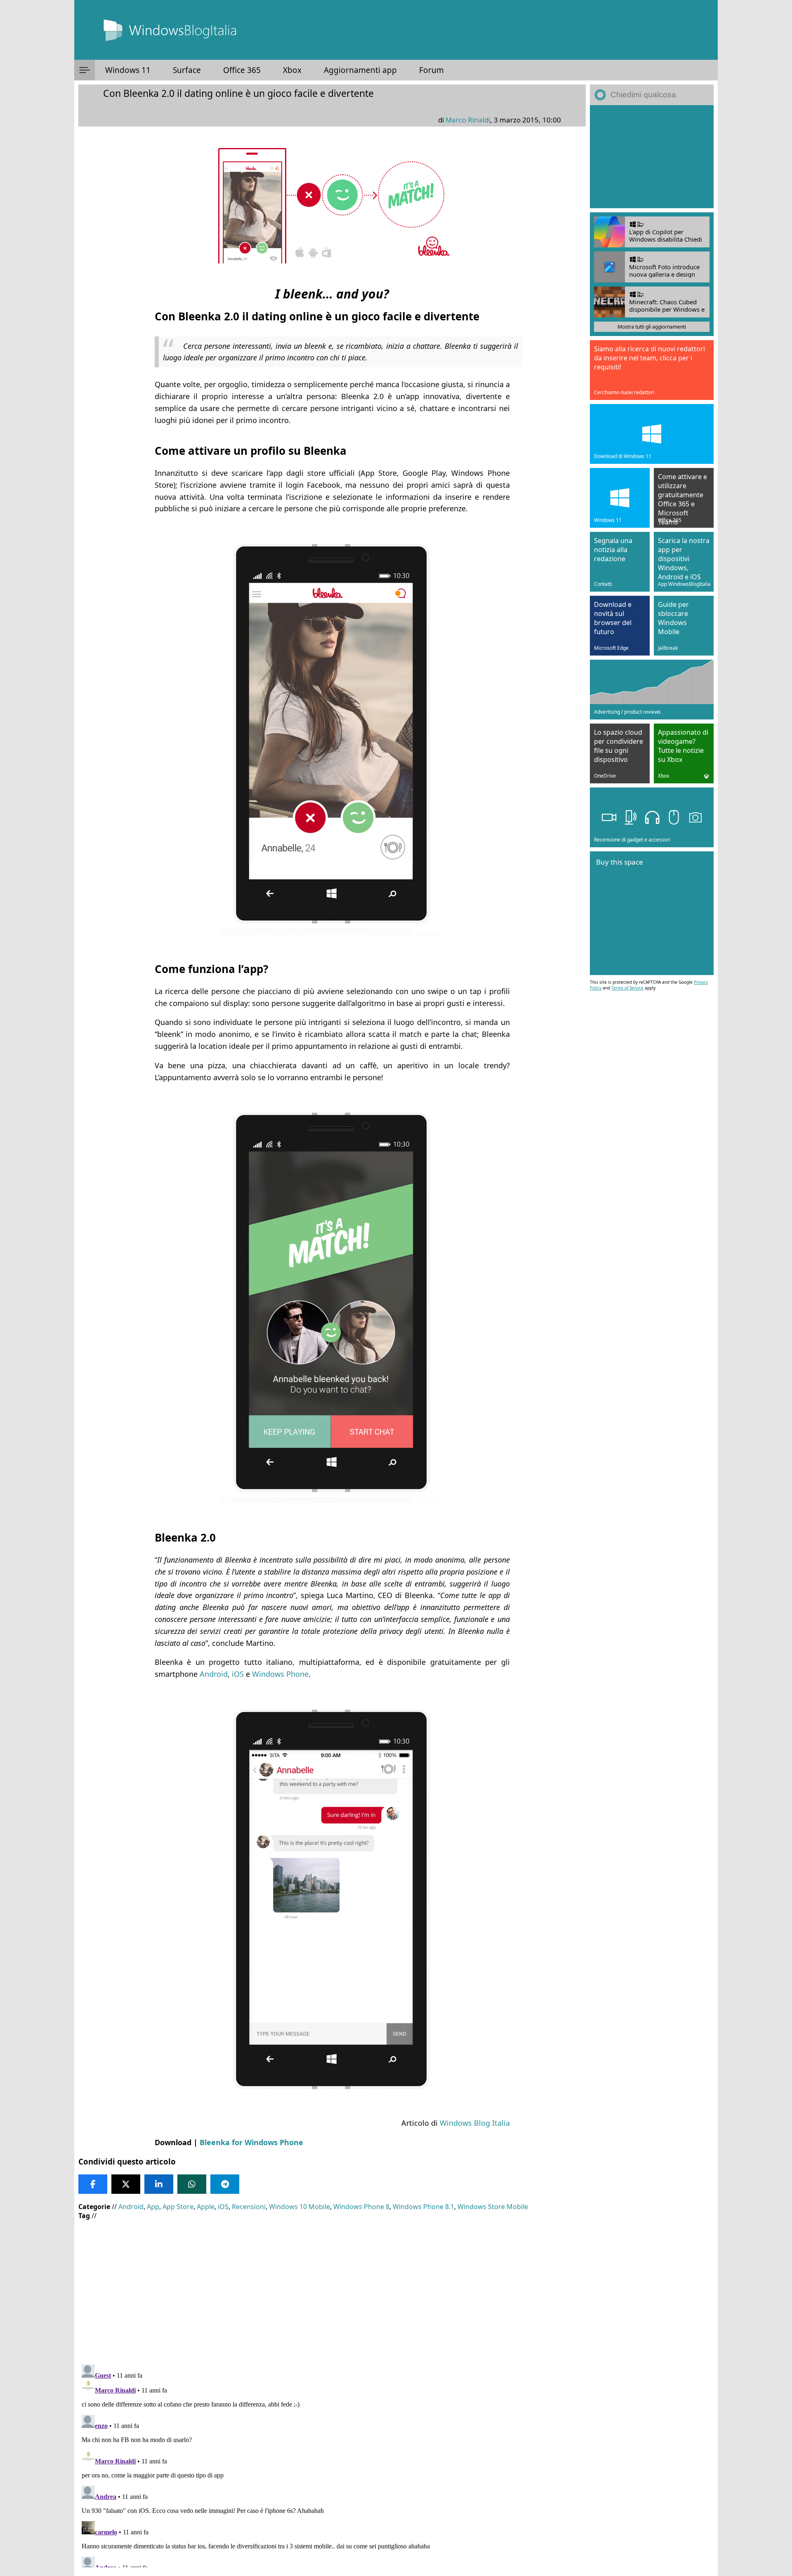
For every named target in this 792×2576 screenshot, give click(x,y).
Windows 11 (128, 70)
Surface (187, 70)
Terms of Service (627, 988)
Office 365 (242, 70)
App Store (178, 2207)
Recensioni (249, 2207)
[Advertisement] (330, 2286)
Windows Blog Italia (475, 2123)
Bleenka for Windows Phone (251, 2142)
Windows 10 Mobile (299, 2207)
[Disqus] (332, 2464)
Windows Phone (280, 1674)
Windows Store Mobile (493, 2207)
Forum (431, 70)
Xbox (292, 70)
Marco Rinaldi (468, 120)
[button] (85, 70)
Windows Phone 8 (361, 2207)
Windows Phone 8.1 (423, 2207)
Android (214, 1674)
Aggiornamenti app (360, 70)
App (153, 2207)
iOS (238, 1674)
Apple (206, 2207)
